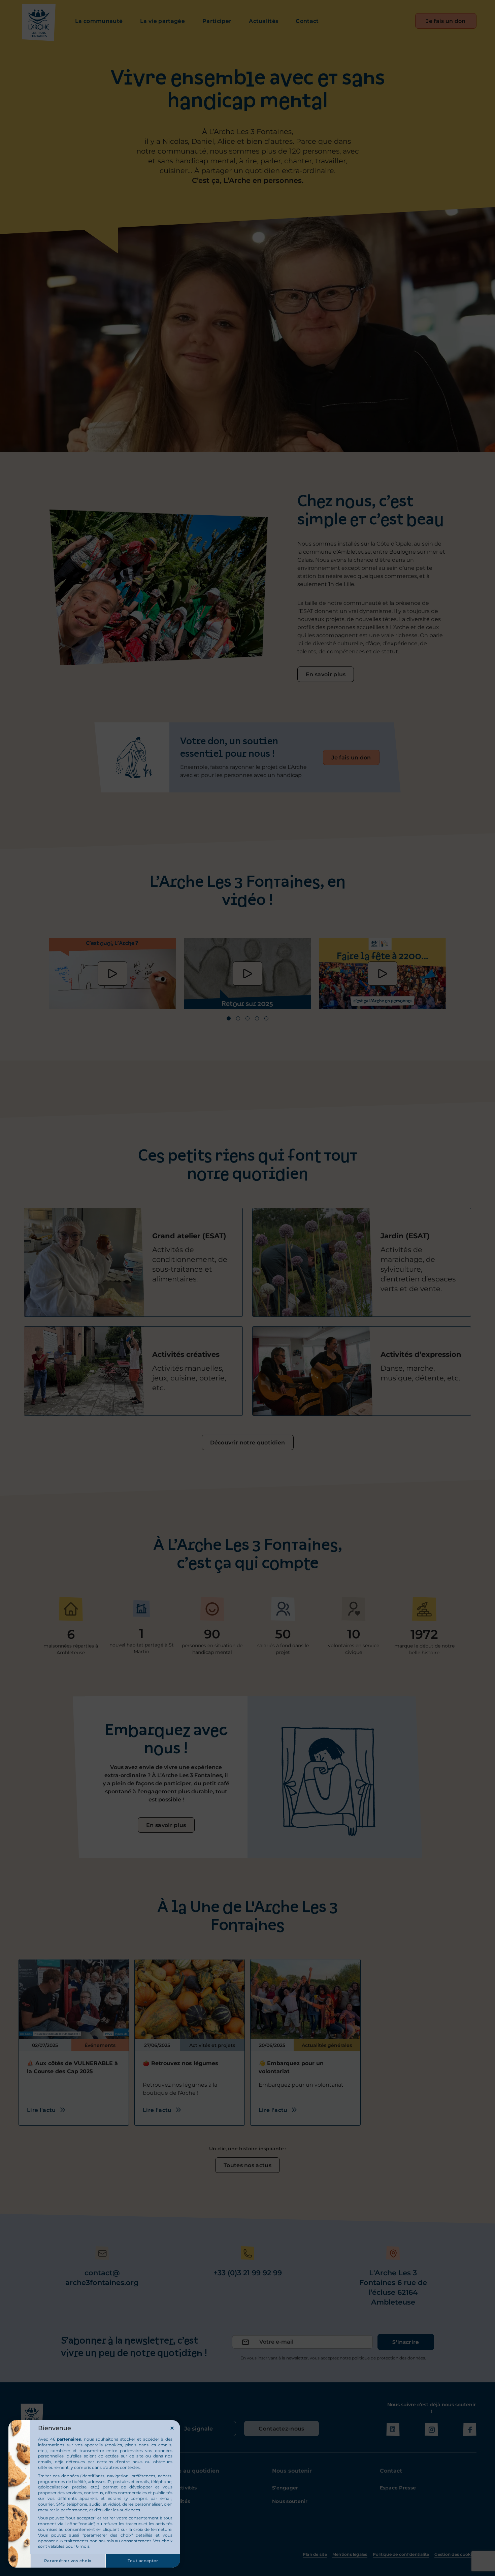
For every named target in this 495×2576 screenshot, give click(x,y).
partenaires (69, 2439)
